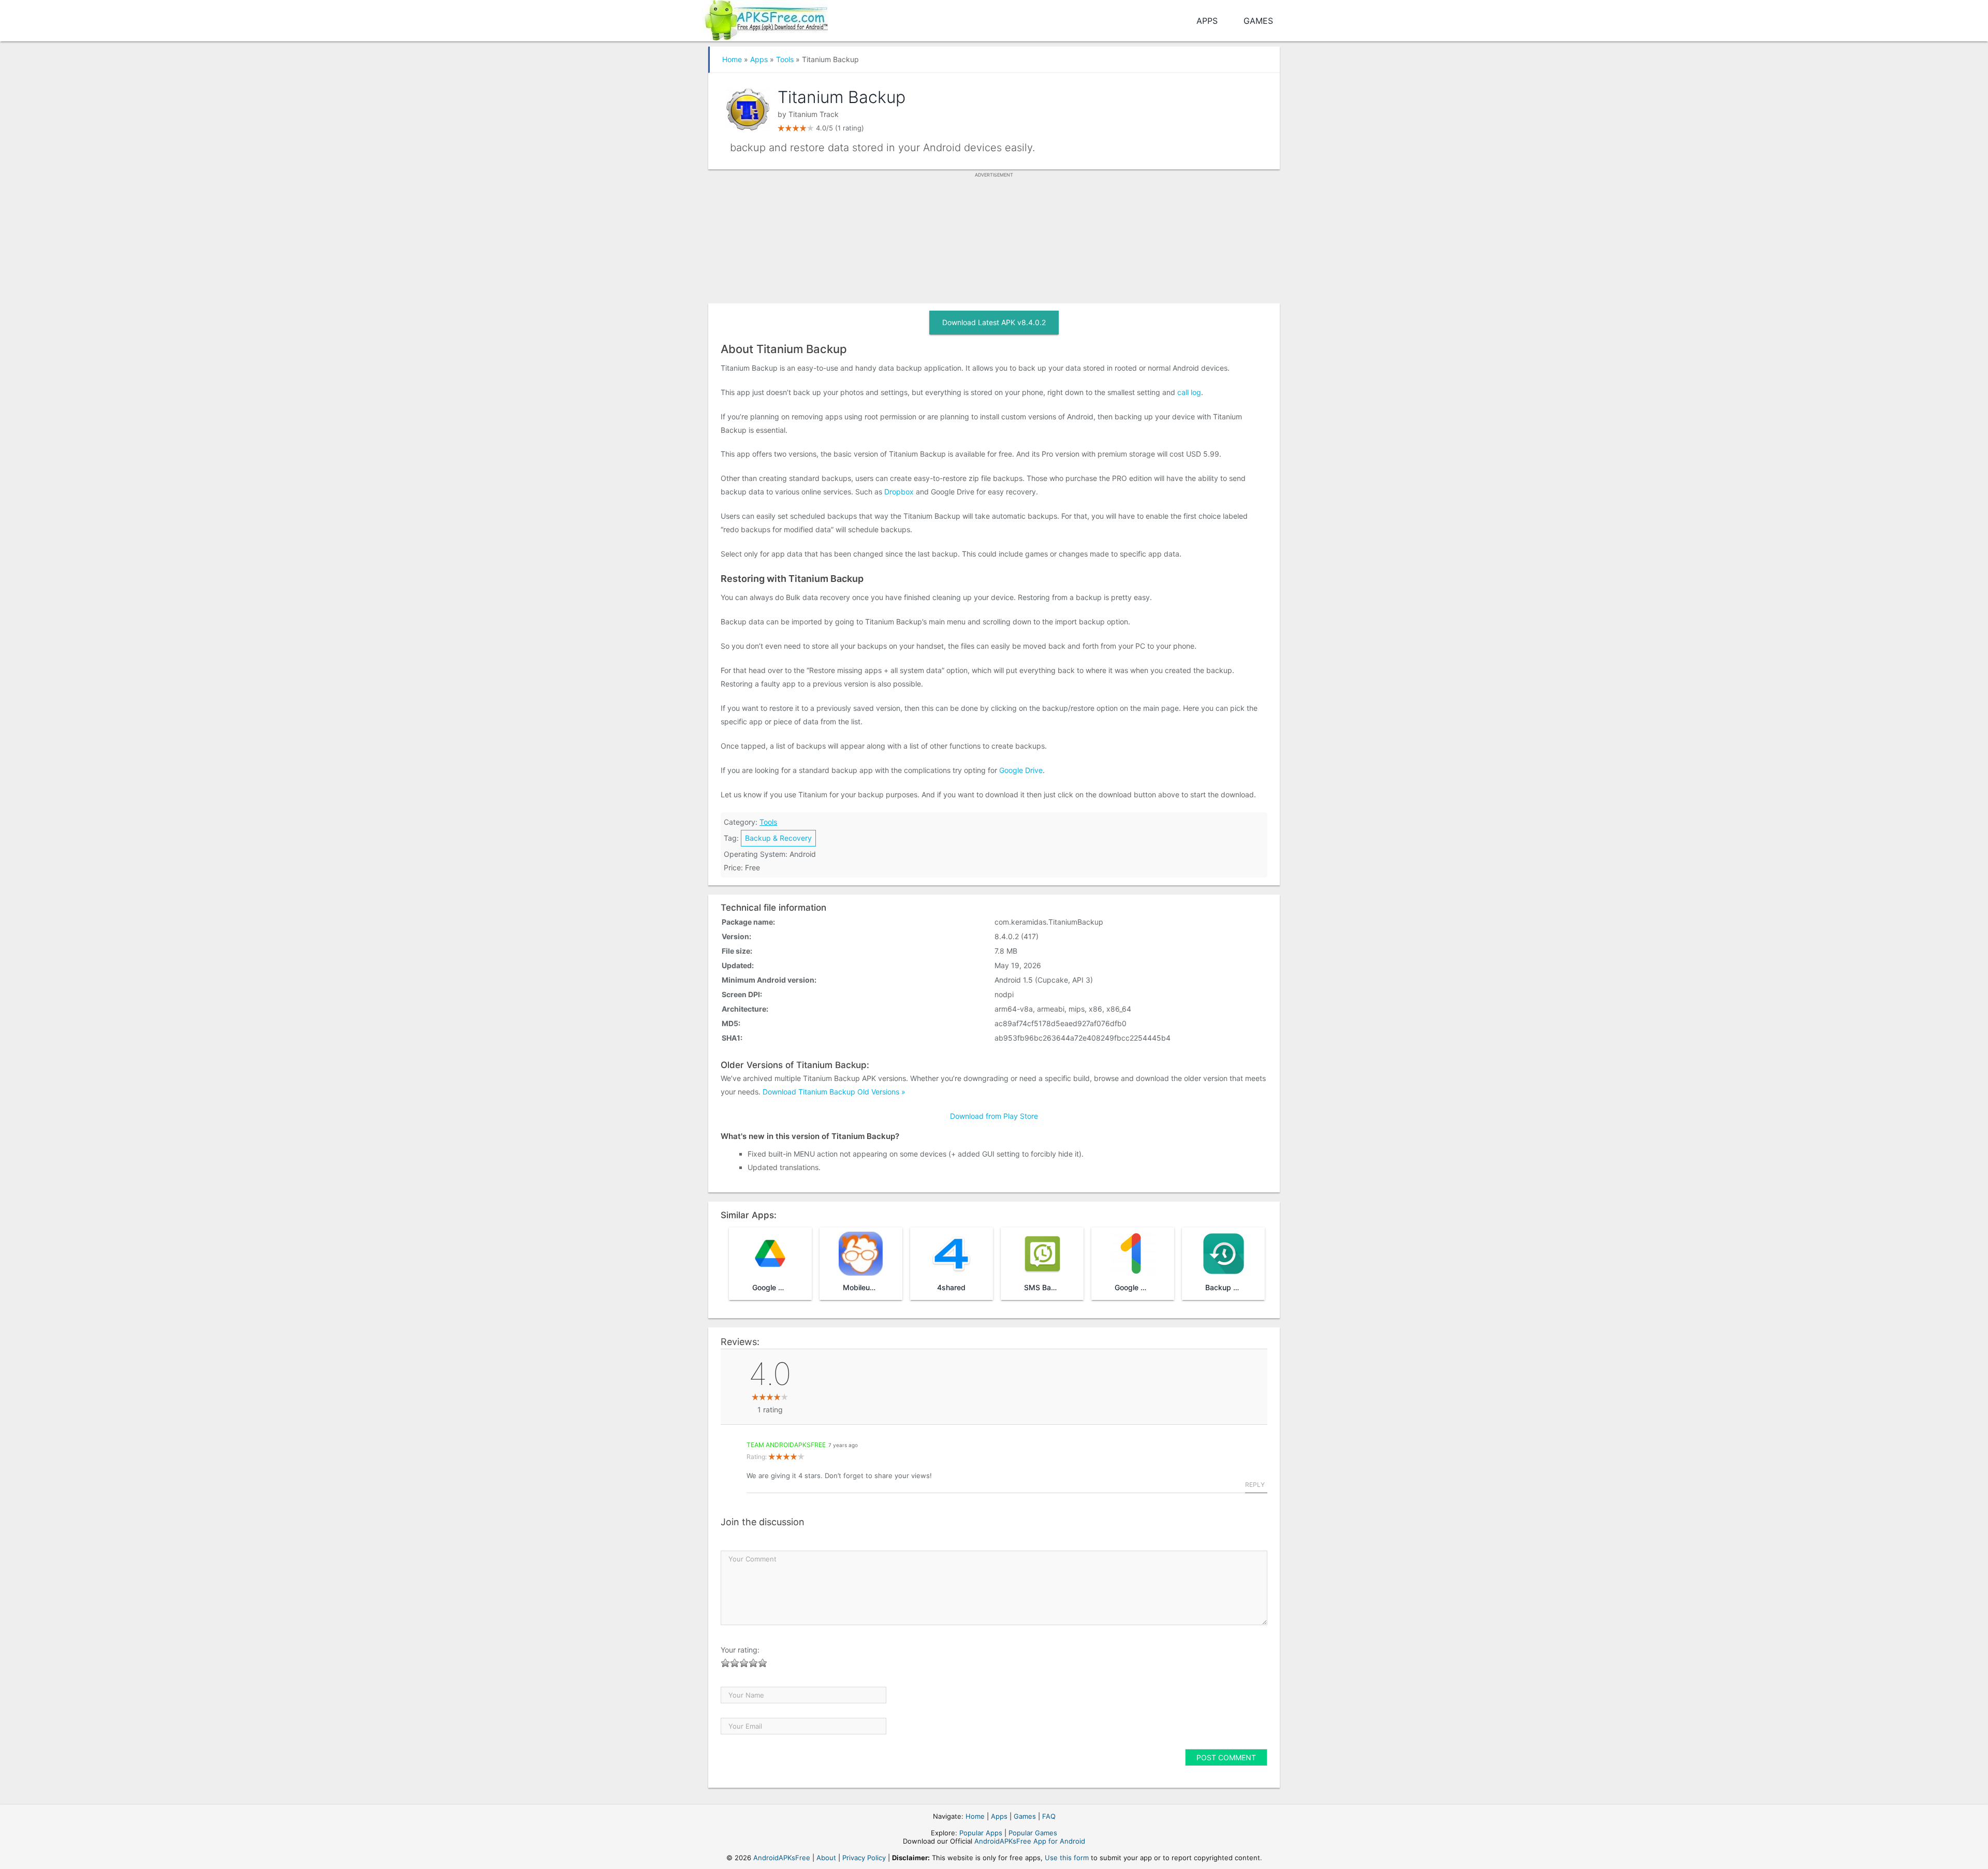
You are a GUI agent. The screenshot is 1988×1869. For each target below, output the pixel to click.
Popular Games (1033, 1833)
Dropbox (899, 492)
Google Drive (1021, 770)
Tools (785, 59)
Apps (1207, 21)
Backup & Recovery (778, 838)
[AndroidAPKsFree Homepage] (765, 18)
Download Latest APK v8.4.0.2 (994, 322)
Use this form (1067, 1858)
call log (1189, 392)
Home (732, 59)
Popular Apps (981, 1833)
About (826, 1858)
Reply (1255, 1485)
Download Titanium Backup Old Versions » (834, 1092)
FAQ (1049, 1816)
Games (1258, 21)
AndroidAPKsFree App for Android (1030, 1841)
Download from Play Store (994, 1116)
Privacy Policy (864, 1858)
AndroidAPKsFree (782, 1858)
